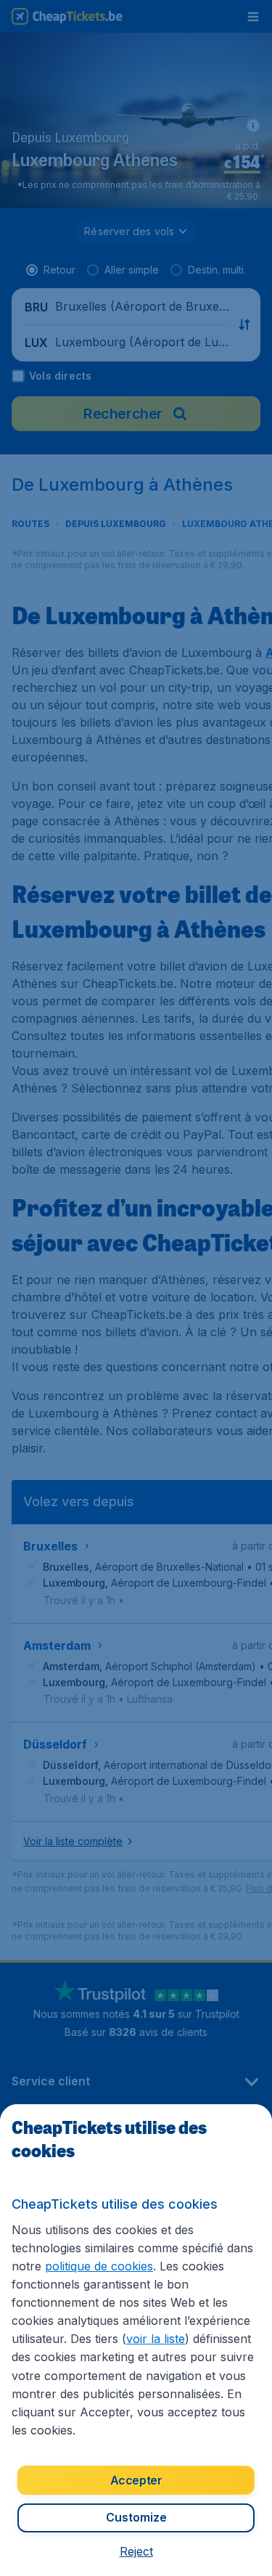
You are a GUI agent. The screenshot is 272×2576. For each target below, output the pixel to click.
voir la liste (156, 2339)
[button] (136, 2551)
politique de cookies (99, 2266)
